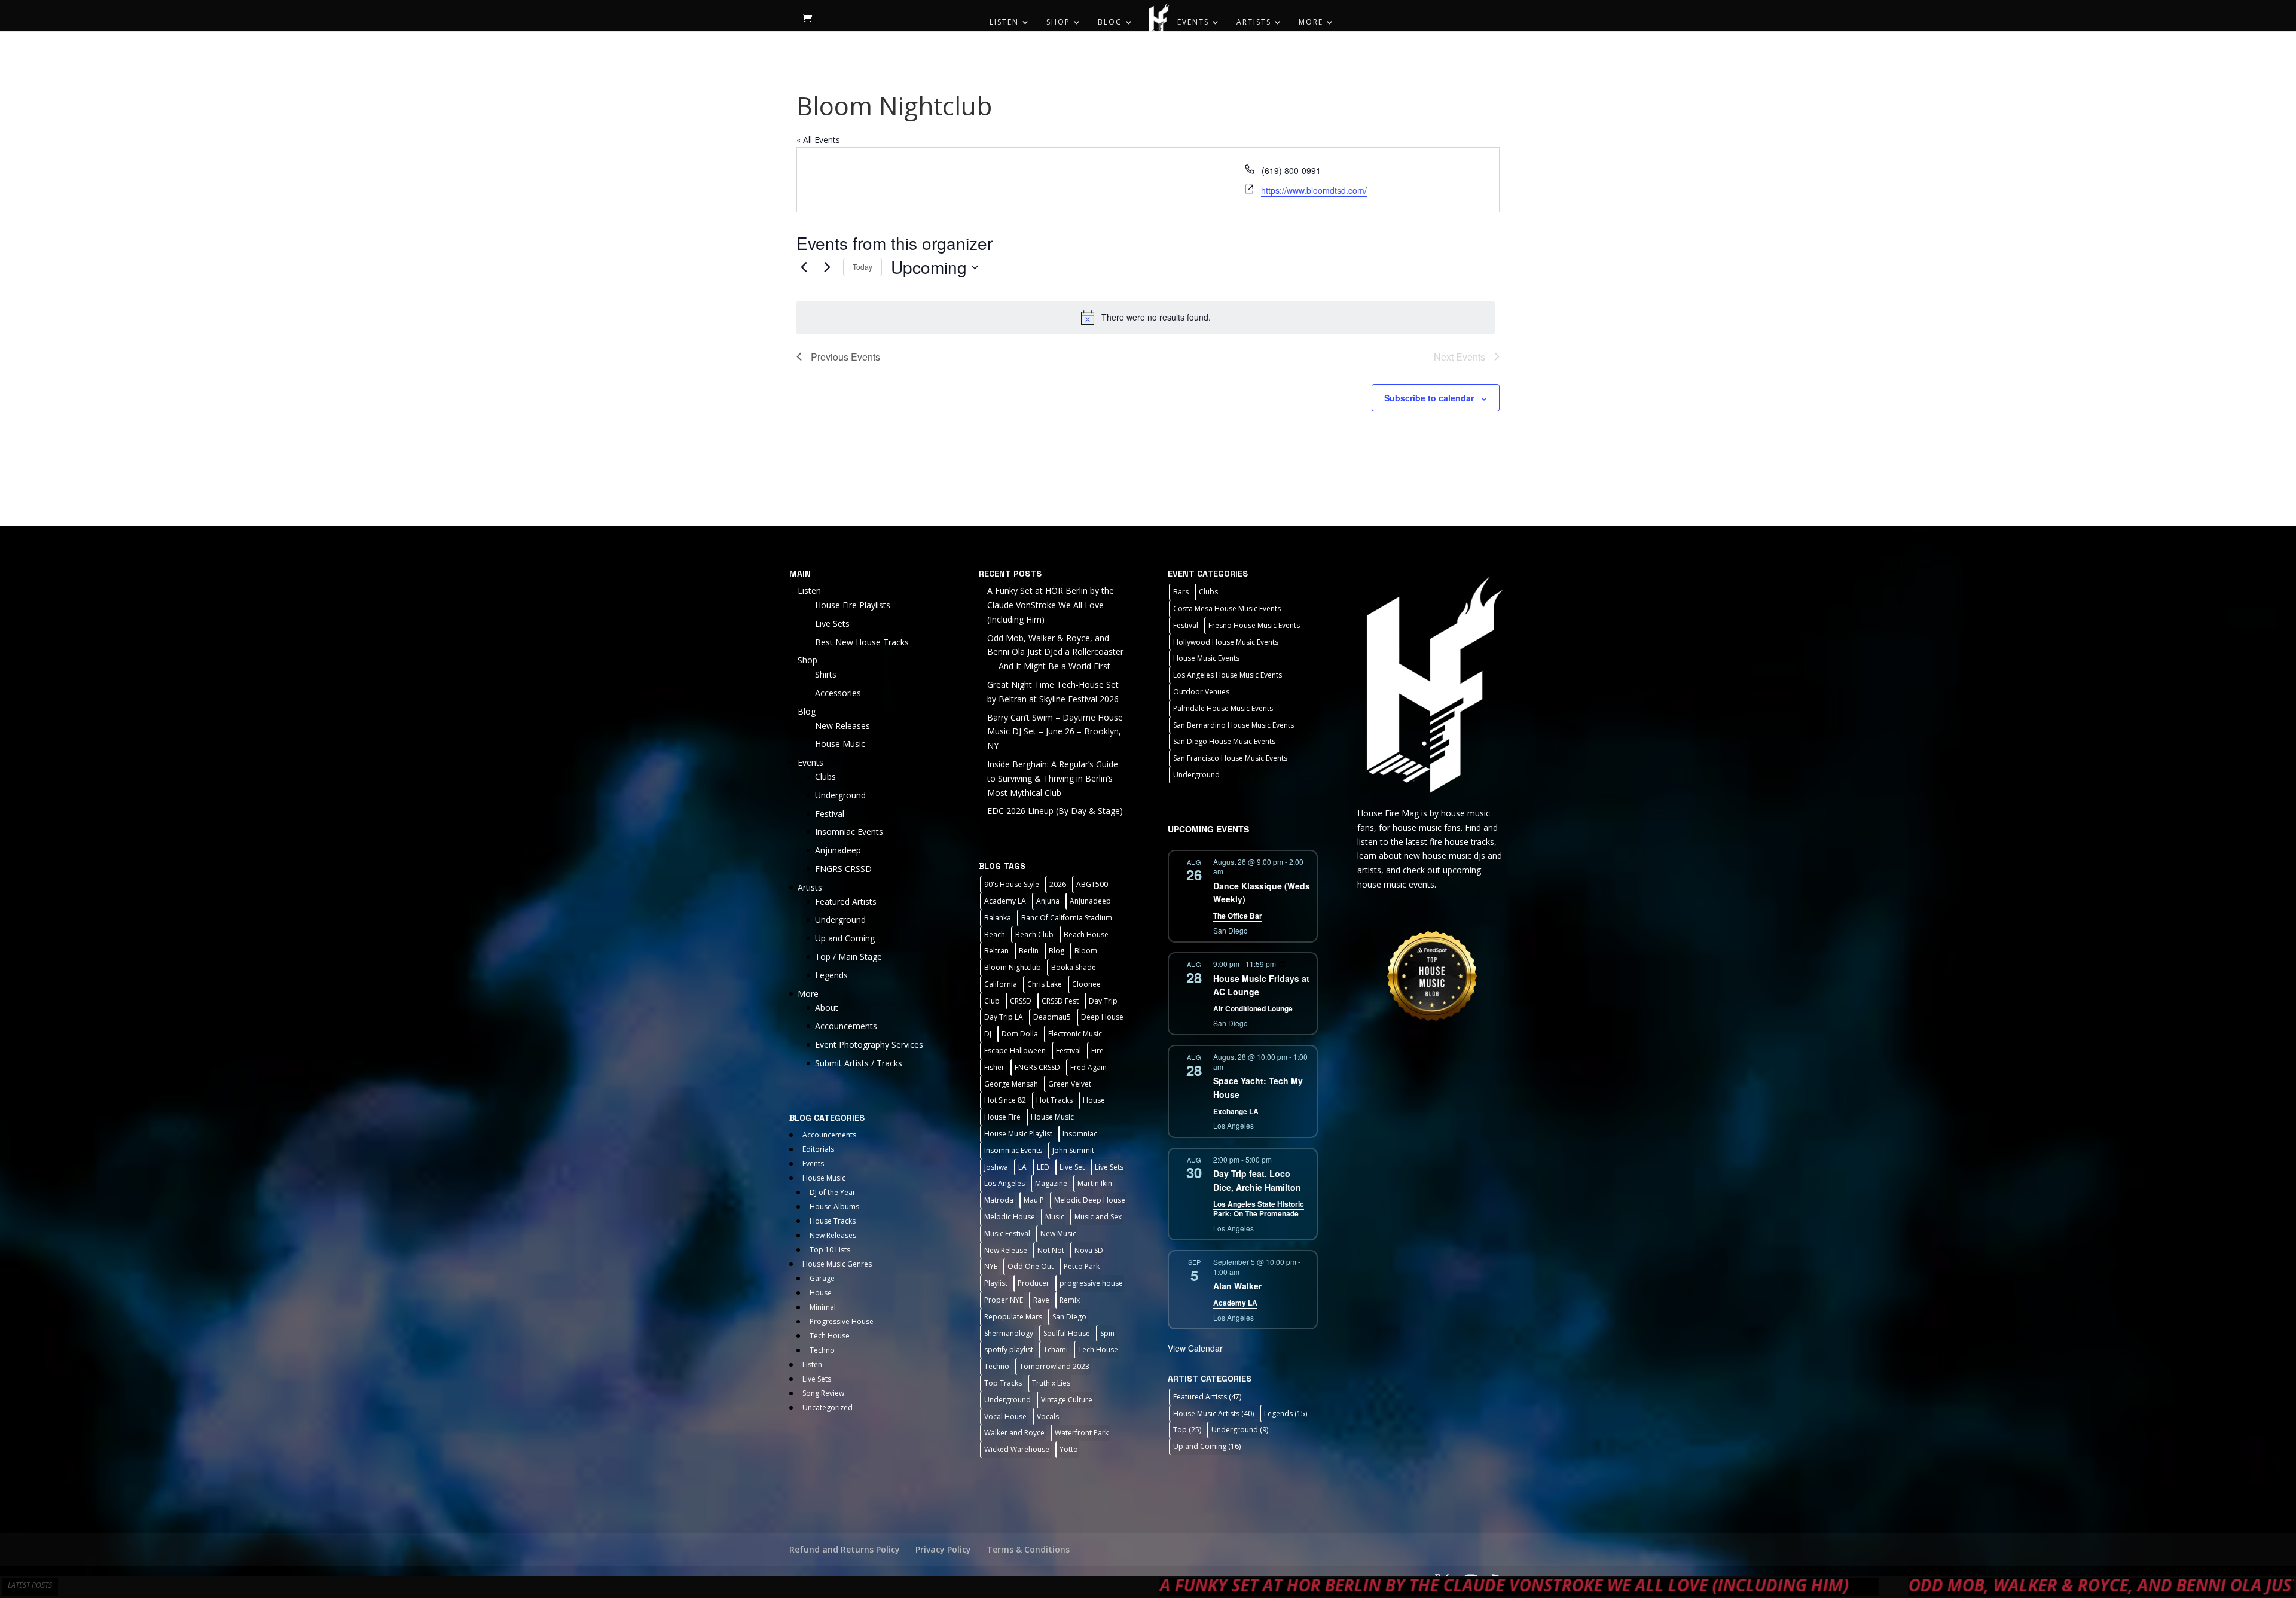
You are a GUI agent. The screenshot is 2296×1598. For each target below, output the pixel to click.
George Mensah (1011, 1084)
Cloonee (1086, 984)
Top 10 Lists (830, 1250)
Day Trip (1103, 1001)
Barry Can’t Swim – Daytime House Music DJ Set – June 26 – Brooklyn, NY (1055, 732)
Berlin (1029, 951)
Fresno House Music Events (1254, 625)
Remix (1070, 1300)
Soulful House (1067, 1333)
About (827, 1007)
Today (862, 266)
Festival (830, 814)
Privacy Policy (943, 1549)
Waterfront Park (1082, 1433)
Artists (1254, 22)
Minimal (823, 1307)
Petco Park (1082, 1266)
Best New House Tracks (862, 642)
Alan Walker (1237, 1286)
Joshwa (996, 1167)
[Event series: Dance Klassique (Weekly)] (1231, 871)
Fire (1097, 1050)
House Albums (834, 1207)
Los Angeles (1004, 1183)
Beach (995, 934)
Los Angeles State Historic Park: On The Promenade (1259, 1209)
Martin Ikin (1095, 1183)
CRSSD (1021, 1001)
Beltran (996, 951)
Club (992, 1001)
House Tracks (833, 1221)
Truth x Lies (1051, 1383)
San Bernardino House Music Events (1234, 725)
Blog (1110, 22)
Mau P (1034, 1200)
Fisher (994, 1067)
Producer (1033, 1283)
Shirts (826, 674)
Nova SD (1089, 1250)
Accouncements (846, 1026)
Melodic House (1010, 1217)
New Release (1006, 1250)
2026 (1058, 884)
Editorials (818, 1149)
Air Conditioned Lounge (1253, 1008)
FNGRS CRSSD (843, 869)
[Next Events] (827, 267)
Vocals (1048, 1416)
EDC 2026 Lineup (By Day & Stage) (1055, 811)
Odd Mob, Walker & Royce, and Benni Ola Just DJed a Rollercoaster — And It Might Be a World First (1055, 652)
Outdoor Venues (1201, 692)
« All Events (818, 140)
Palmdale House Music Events (1223, 708)
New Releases (842, 726)
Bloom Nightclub (1013, 967)
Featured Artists (846, 902)
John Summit (1073, 1150)
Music (1055, 1217)
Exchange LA (1236, 1111)
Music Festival (1007, 1233)
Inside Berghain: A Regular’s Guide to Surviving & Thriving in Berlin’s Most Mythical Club (1053, 778)
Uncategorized (828, 1408)
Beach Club (1034, 934)
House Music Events (1206, 658)
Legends (831, 975)
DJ (988, 1034)
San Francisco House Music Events (1230, 758)
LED (1043, 1167)
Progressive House (842, 1321)
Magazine (1051, 1183)
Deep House (1102, 1017)
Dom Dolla (1020, 1034)
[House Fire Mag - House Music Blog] (1432, 684)
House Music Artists (1213, 1414)
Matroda (999, 1200)
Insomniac (1080, 1134)
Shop (1058, 22)
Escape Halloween (1015, 1050)
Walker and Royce (1014, 1433)
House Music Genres (837, 1264)
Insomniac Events (849, 832)
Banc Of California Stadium (1067, 918)
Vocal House (1005, 1416)
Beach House (1086, 934)
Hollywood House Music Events (1226, 642)
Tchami (1056, 1350)
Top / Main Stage (848, 957)
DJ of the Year (833, 1192)
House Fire (1002, 1117)
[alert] (1146, 318)
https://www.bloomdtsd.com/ (1314, 190)
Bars (1181, 592)
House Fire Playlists (853, 605)
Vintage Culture (1067, 1400)
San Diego (1069, 1317)
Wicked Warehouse (1017, 1449)
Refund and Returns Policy (845, 1549)
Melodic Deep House (1090, 1200)
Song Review (823, 1393)
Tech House (830, 1336)
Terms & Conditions (1028, 1549)
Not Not (1051, 1250)
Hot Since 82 (1005, 1100)
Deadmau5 (1052, 1017)
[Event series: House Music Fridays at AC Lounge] (1283, 964)
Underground (840, 795)
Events (1193, 22)
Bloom (1086, 951)
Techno (822, 1350)
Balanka (998, 918)
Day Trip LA (1004, 1017)
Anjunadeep (838, 850)
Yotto (1069, 1449)
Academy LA (1005, 901)
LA (1022, 1167)
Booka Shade (1074, 967)
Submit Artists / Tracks (859, 1063)
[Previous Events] (804, 267)
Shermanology (1009, 1333)
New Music (1058, 1233)
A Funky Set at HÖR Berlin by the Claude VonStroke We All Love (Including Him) (1051, 605)
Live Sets (832, 623)
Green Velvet (1070, 1084)
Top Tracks (1003, 1383)
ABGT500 (1092, 884)
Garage (822, 1278)
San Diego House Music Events (1224, 741)
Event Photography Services (869, 1045)
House (821, 1293)
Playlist (996, 1283)
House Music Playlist (1018, 1134)
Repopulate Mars (1013, 1317)
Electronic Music (1075, 1034)
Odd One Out (1031, 1266)
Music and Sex (1098, 1217)
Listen (1004, 22)
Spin (1107, 1333)
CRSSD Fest (1060, 1001)
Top (1187, 1430)
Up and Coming (845, 938)
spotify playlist (1009, 1350)
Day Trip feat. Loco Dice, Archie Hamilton (1257, 1180)
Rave (1041, 1300)
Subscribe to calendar (1429, 398)
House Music (840, 744)
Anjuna (1048, 901)
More (1311, 22)
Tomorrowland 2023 (1054, 1366)
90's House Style (1012, 884)
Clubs (825, 777)
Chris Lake (1045, 984)
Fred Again (1089, 1067)
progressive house (1091, 1283)
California (1001, 984)
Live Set (1072, 1167)
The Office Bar (1238, 916)
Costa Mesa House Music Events (1227, 609)
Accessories (838, 693)
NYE (991, 1266)
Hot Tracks (1054, 1100)
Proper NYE (1004, 1300)
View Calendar (1195, 1348)
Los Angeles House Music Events (1228, 675)
